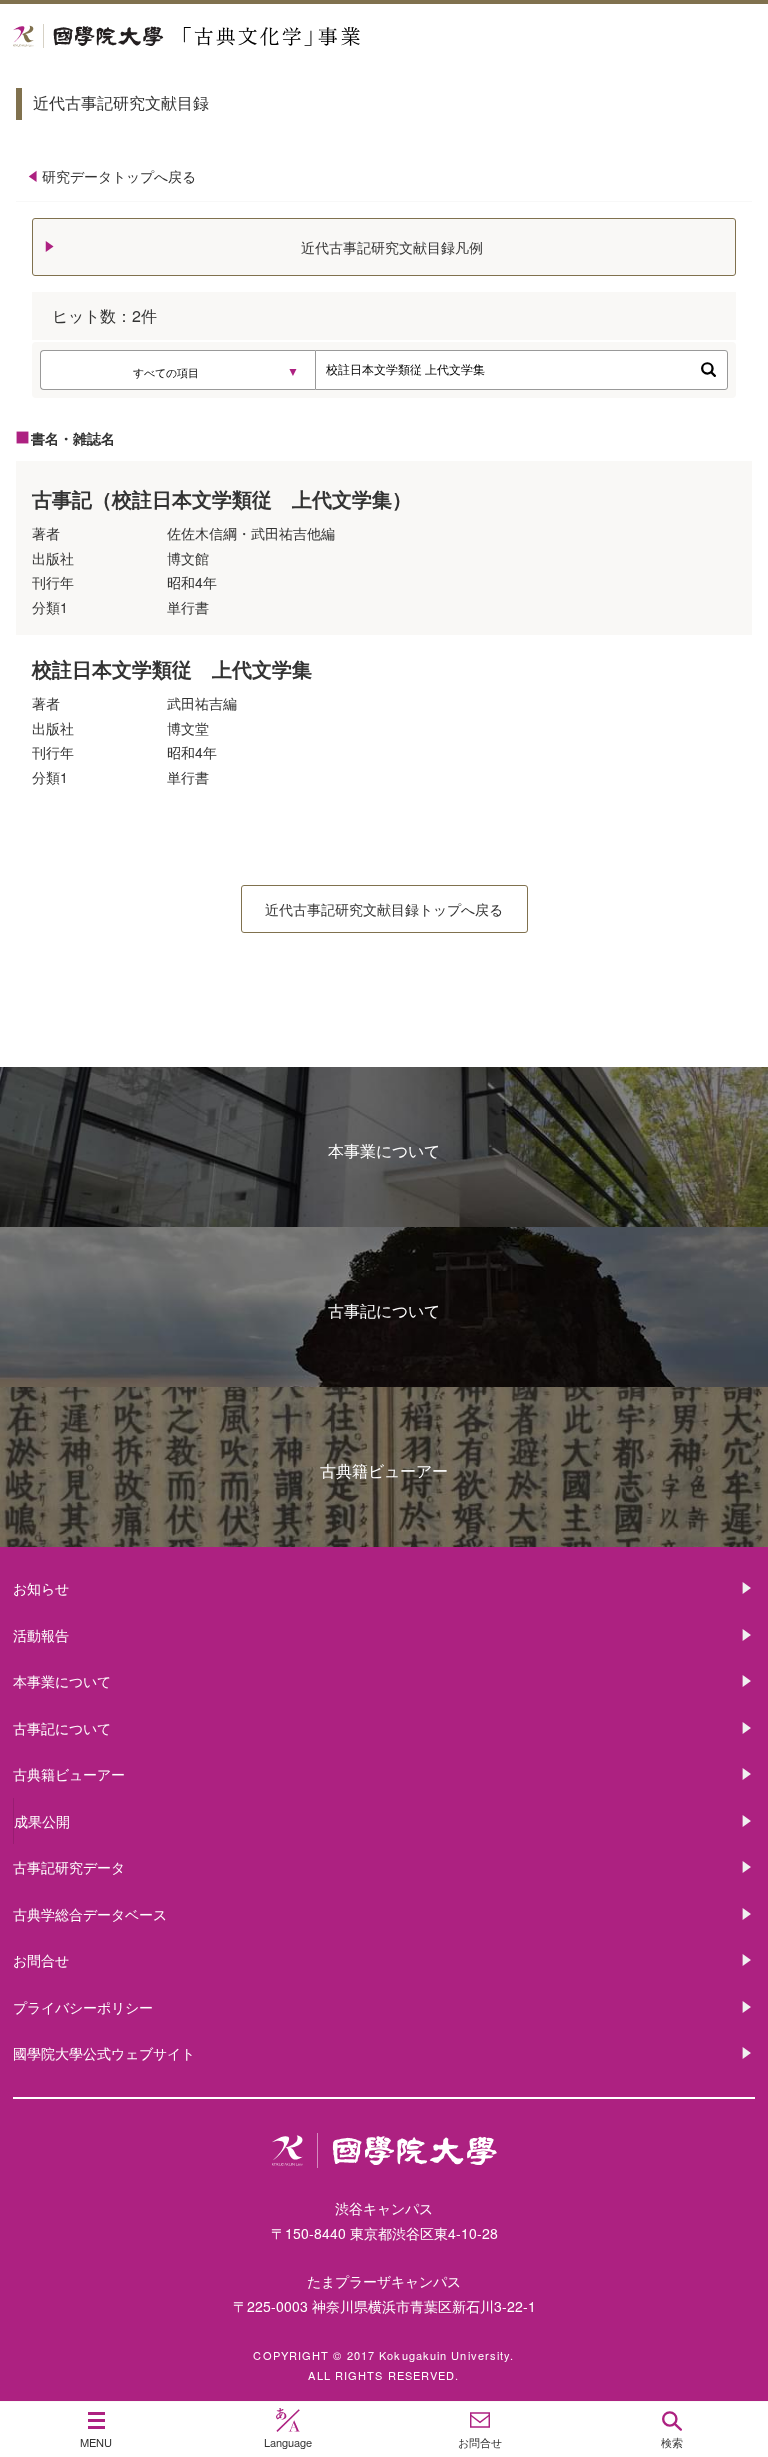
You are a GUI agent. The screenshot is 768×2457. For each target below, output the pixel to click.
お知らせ (41, 1588)
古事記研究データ (69, 1867)
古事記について (384, 1310)
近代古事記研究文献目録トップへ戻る (384, 909)
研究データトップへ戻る (119, 176)
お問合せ (41, 1960)
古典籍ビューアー (384, 1470)
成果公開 (42, 1821)
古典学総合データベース (90, 1914)
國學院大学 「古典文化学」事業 (262, 36)
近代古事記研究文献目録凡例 (392, 247)
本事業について (384, 1150)
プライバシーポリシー (83, 2007)
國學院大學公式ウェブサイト (104, 2053)
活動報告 (41, 1635)
